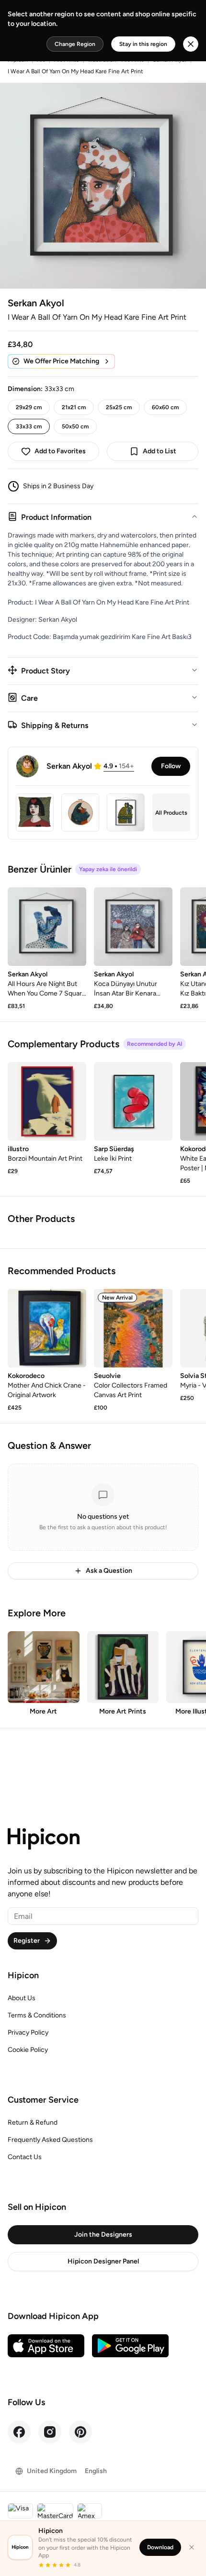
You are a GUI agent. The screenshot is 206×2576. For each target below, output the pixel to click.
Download (160, 2547)
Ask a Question (109, 1571)
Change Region (75, 44)
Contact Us (25, 2157)
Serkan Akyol (36, 303)
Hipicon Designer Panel (103, 2261)
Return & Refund (33, 2122)
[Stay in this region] (191, 44)
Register (27, 1941)
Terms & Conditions (37, 2015)
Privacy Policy (28, 2033)
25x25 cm (119, 407)
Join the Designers (103, 2234)
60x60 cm (165, 407)
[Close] (192, 2547)
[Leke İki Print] (133, 1101)
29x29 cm (29, 407)
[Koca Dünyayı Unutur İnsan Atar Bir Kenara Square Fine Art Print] (133, 927)
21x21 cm (74, 407)
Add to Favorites (60, 451)
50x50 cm (75, 426)
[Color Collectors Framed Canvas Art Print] (133, 1328)
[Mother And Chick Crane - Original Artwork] (47, 1328)
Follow (171, 766)
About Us (22, 1998)
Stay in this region (143, 44)
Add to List (160, 451)
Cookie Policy (28, 2050)
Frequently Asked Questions (50, 2140)
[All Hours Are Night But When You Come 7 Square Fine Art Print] (47, 927)
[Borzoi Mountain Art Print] (47, 1101)
